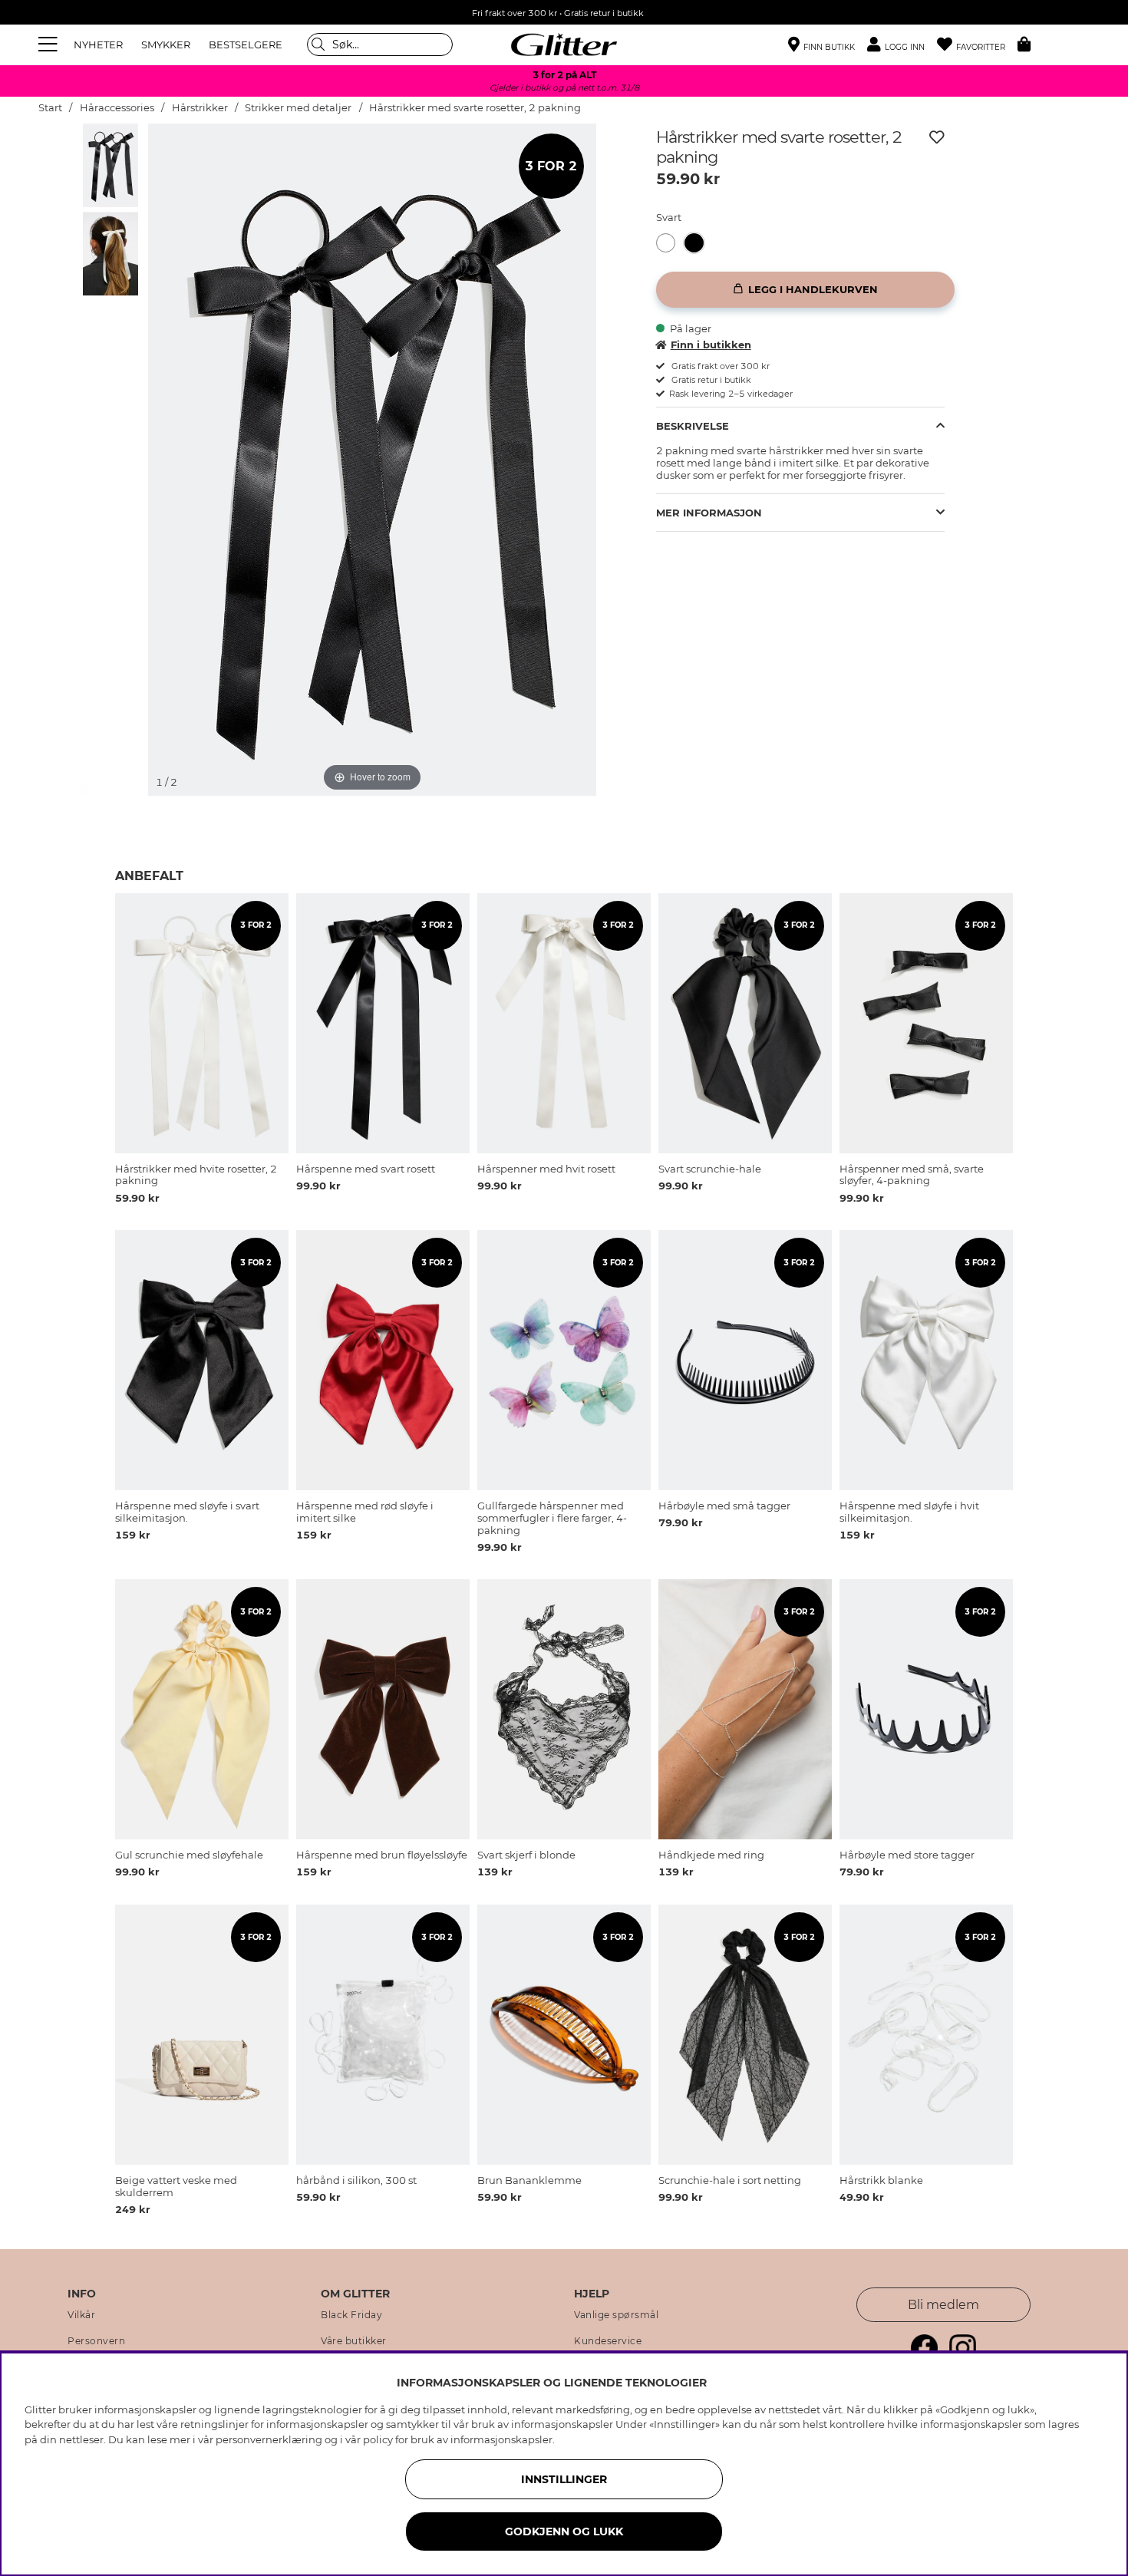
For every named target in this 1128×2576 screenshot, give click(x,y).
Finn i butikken (711, 345)
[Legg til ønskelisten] (937, 137)
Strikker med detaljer (298, 108)
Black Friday (351, 2315)
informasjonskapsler (501, 2439)
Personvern (96, 2341)
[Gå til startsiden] (564, 45)
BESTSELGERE (246, 45)
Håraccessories (117, 108)
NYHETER (98, 45)
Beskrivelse (693, 426)
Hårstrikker (200, 108)
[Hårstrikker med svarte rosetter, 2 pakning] (699, 243)
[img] (110, 165)
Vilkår (81, 2315)
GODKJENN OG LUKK (564, 2531)
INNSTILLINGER (564, 2479)
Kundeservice (608, 2341)
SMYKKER (166, 45)
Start (50, 108)
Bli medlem (943, 2305)
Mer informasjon (709, 513)
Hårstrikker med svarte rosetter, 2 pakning (475, 108)
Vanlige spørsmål (616, 2315)
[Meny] (50, 45)
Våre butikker (354, 2341)
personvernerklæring (269, 2439)
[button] (902, 45)
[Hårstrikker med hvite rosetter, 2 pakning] (670, 243)
